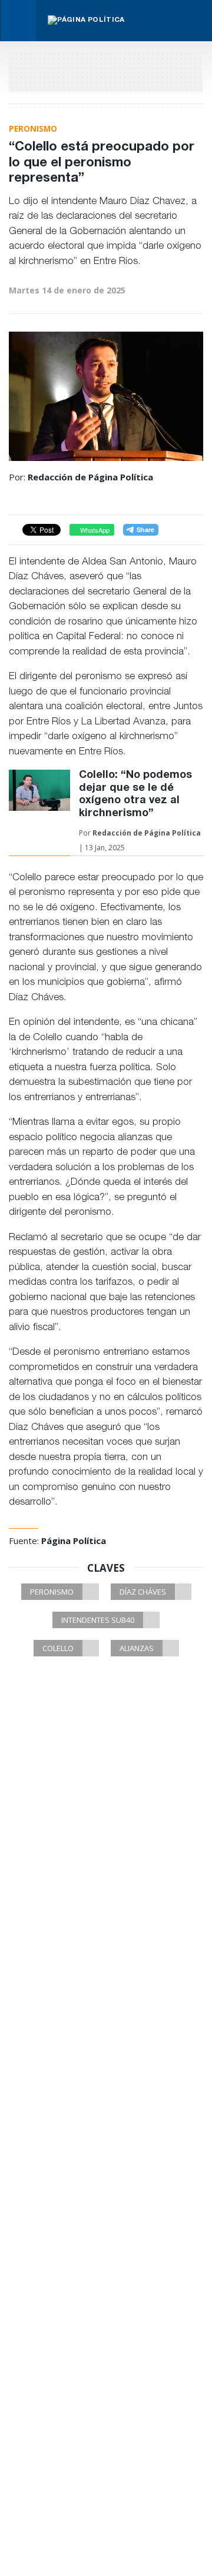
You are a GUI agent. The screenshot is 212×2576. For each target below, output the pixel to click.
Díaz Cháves (143, 1592)
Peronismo (52, 1592)
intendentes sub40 (98, 1620)
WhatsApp (94, 530)
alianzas (137, 1648)
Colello (58, 1648)
